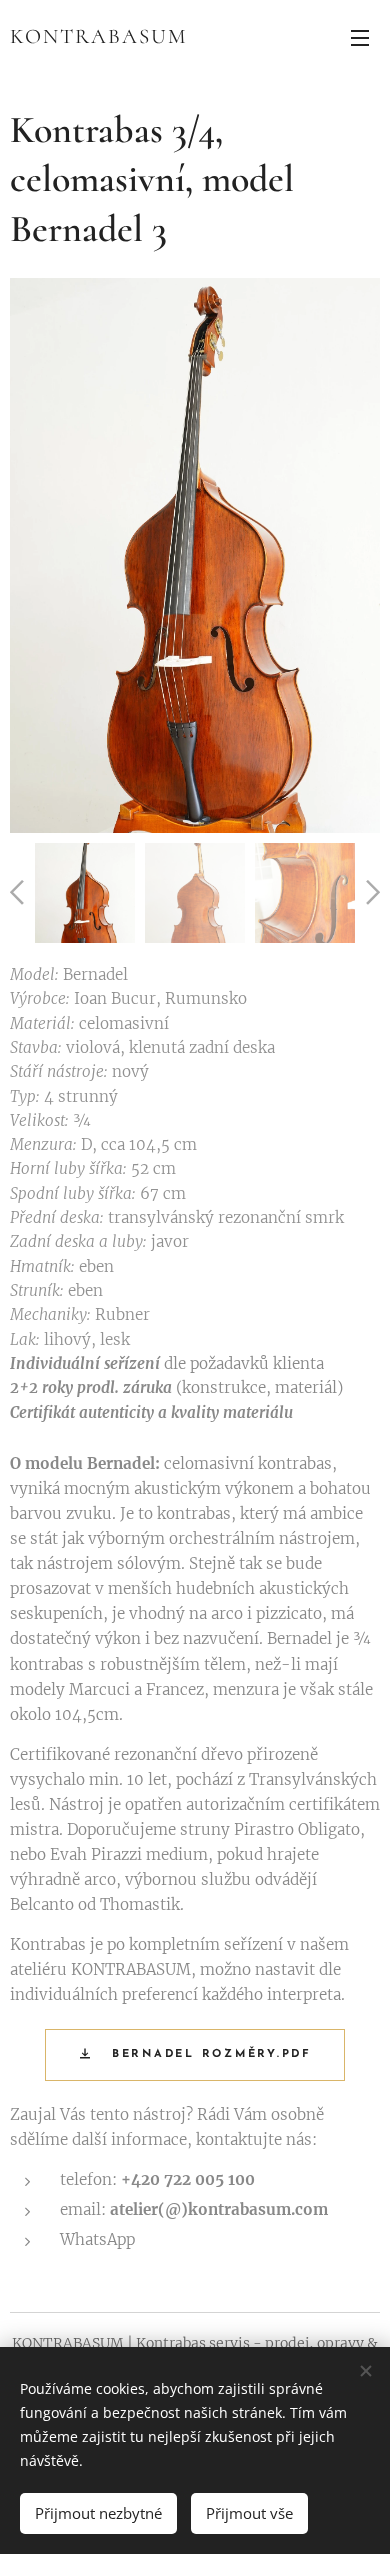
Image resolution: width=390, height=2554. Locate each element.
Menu (360, 37)
